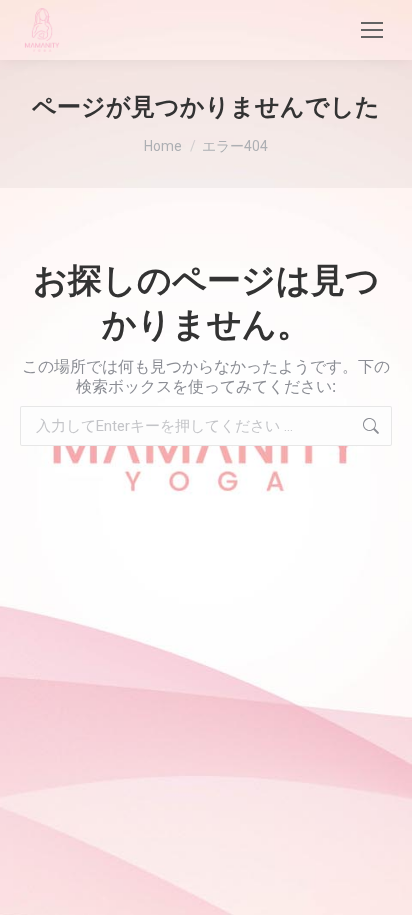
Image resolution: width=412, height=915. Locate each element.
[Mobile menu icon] (372, 30)
